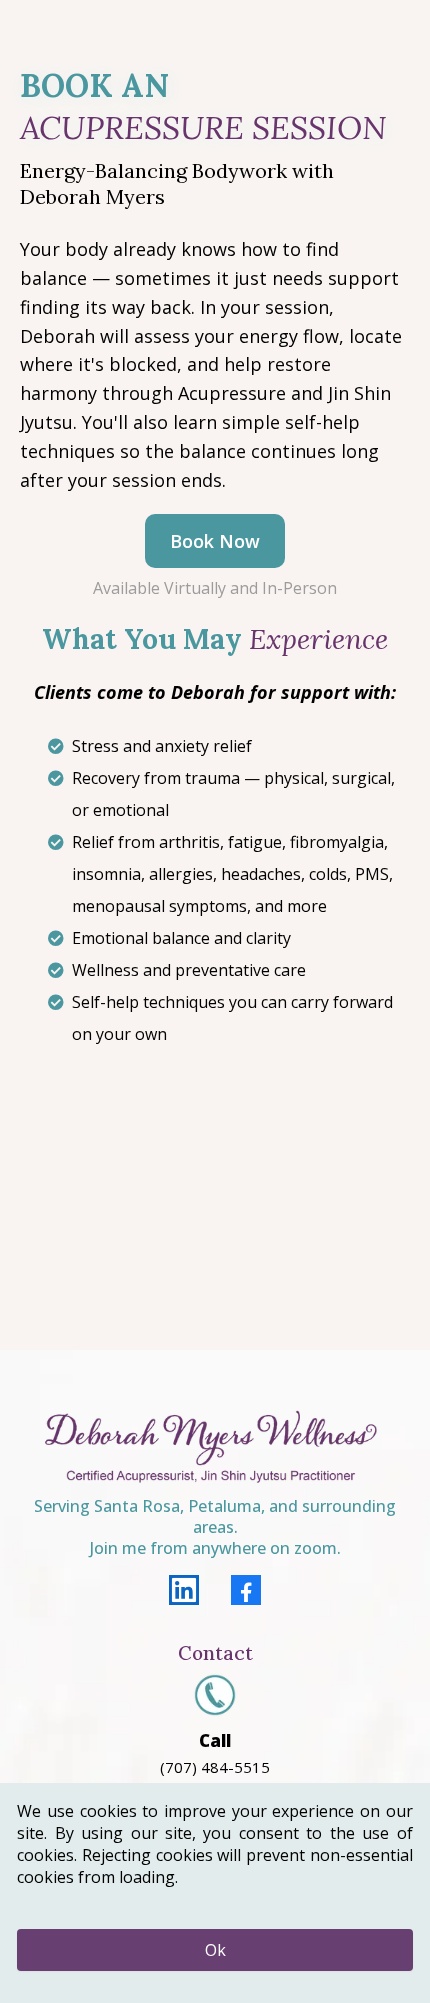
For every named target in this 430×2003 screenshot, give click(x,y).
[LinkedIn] (184, 1590)
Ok (215, 1950)
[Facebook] (246, 1590)
